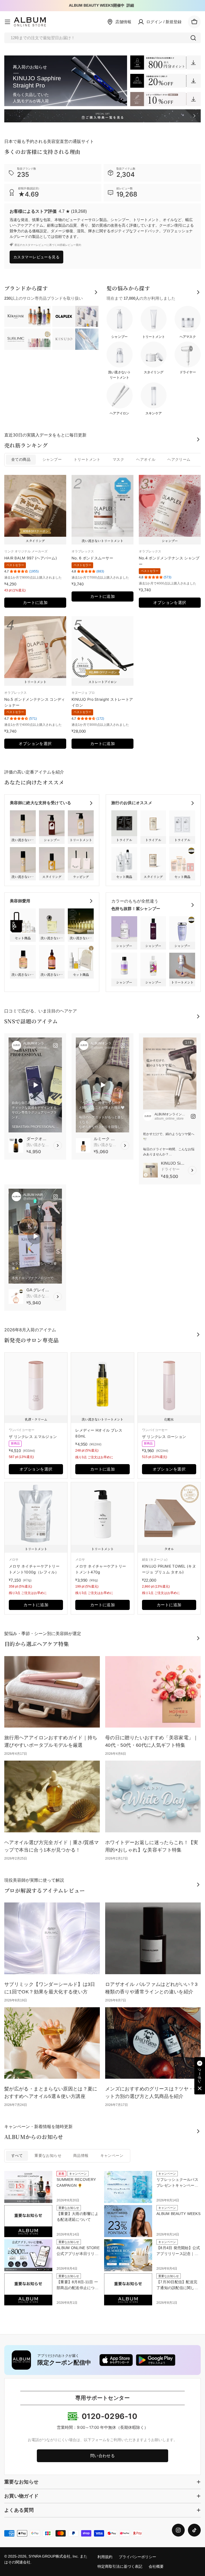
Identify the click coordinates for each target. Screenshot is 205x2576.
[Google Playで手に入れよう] (156, 2360)
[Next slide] (190, 1067)
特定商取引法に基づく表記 (120, 2567)
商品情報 (81, 2156)
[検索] (193, 38)
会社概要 (156, 2567)
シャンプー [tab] (52, 460)
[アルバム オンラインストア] (165, 63)
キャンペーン (112, 2156)
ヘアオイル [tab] (146, 460)
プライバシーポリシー (137, 2557)
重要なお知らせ (48, 2156)
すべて (17, 2156)
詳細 (130, 5)
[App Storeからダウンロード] (116, 2360)
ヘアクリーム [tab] (179, 460)
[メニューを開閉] (7, 22)
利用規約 (105, 2557)
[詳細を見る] (58, 1145)
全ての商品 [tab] (21, 460)
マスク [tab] (118, 460)
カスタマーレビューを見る (36, 257)
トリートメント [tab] (87, 460)
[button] (200, 2076)
